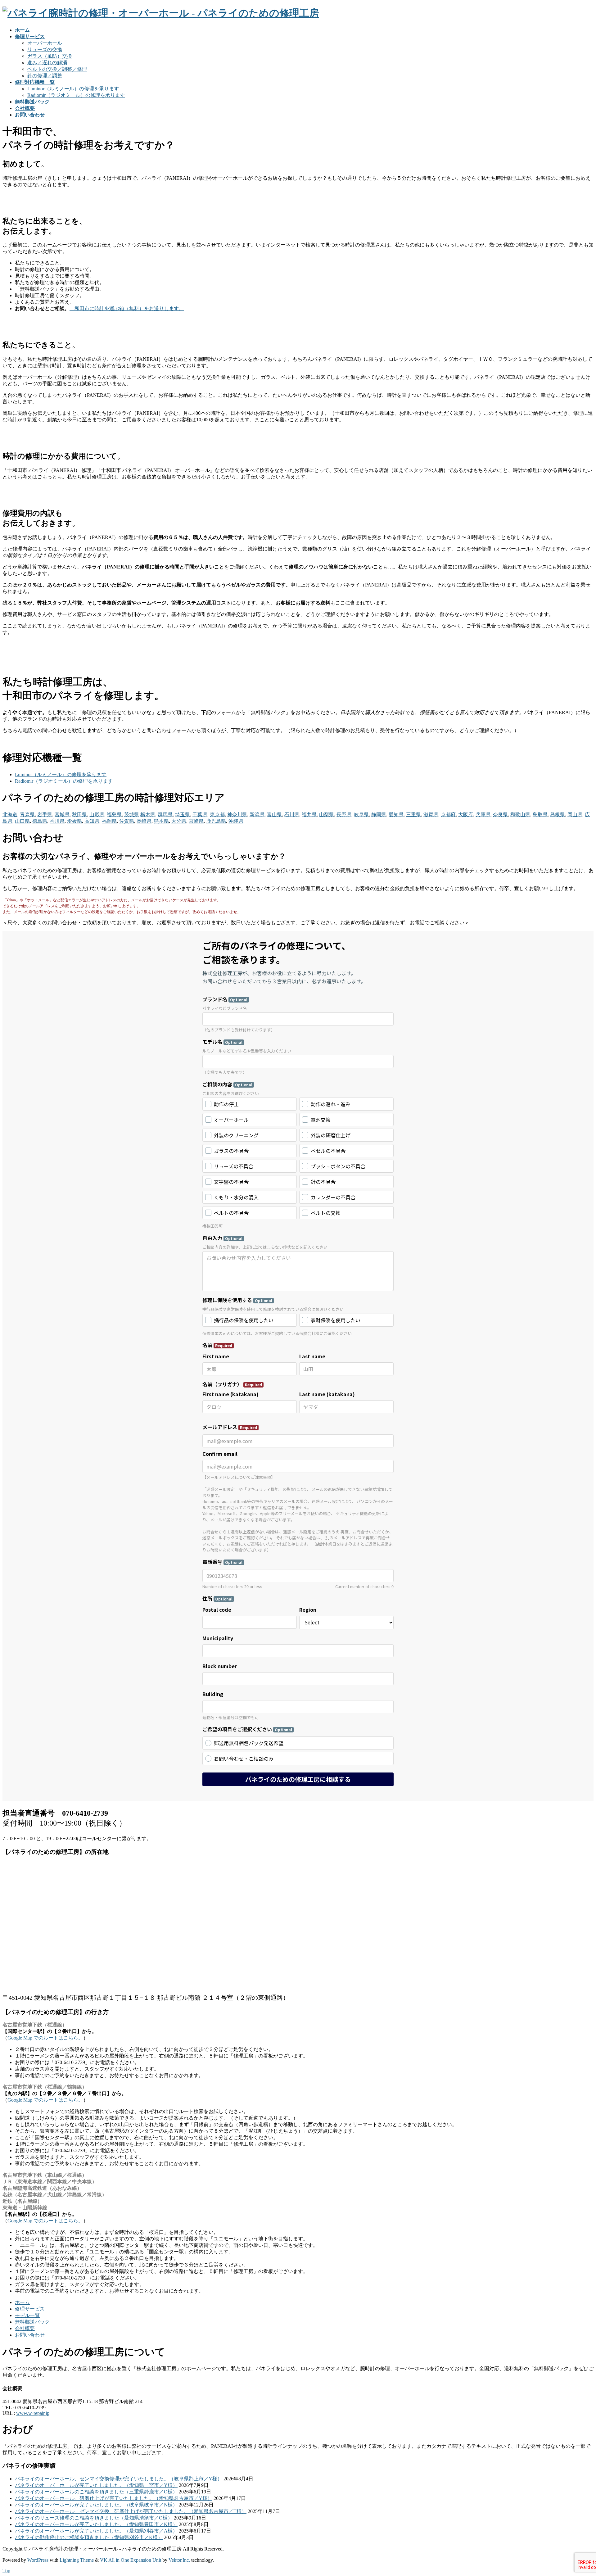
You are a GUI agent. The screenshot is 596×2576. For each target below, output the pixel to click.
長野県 (344, 815)
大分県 (179, 821)
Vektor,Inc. (179, 2560)
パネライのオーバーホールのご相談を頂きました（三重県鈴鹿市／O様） (96, 2492)
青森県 (27, 815)
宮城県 (62, 815)
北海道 (10, 815)
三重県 (413, 815)
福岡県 (109, 821)
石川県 (292, 815)
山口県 (22, 821)
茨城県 (132, 815)
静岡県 (379, 815)
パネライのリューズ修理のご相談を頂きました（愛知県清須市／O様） (94, 2518)
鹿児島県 (216, 821)
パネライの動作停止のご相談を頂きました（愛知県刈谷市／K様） (89, 2537)
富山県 (274, 815)
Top (6, 2571)
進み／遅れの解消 (47, 63)
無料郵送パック (32, 2322)
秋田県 (79, 815)
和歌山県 (520, 815)
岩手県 (45, 815)
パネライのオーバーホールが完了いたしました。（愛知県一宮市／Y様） (96, 2485)
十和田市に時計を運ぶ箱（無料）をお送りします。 (127, 308)
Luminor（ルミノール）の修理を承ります (73, 89)
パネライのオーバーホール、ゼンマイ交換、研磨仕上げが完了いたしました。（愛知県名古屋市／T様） (131, 2511)
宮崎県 (196, 821)
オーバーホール (45, 43)
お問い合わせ (30, 2335)
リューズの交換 (45, 50)
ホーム (22, 2302)
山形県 (97, 815)
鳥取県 (540, 815)
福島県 (114, 815)
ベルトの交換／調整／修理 (57, 69)
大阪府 (466, 815)
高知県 (92, 821)
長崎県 (144, 821)
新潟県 (257, 815)
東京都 (217, 815)
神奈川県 (237, 815)
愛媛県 (74, 821)
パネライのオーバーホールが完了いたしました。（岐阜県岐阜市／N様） (96, 2505)
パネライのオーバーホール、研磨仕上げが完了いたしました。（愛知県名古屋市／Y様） (114, 2498)
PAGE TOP (578, 2492)
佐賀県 (127, 821)
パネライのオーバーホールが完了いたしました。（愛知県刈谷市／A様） (96, 2531)
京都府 (448, 815)
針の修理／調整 (45, 76)
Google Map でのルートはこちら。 (45, 2038)
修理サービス (30, 2309)
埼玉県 (183, 815)
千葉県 (200, 815)
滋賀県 (431, 815)
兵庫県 (483, 815)
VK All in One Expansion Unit (131, 2560)
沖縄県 (236, 821)
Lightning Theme (77, 2560)
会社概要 (25, 2328)
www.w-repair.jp (33, 2413)
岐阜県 (361, 815)
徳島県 (40, 821)
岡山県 (575, 815)
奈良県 (500, 815)
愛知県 (396, 815)
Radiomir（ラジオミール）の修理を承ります (76, 95)
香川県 (57, 821)
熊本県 (161, 821)
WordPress (38, 2560)
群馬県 (165, 815)
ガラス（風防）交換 (50, 56)
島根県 (558, 815)
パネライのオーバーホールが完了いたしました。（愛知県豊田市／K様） (96, 2524)
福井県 (309, 815)
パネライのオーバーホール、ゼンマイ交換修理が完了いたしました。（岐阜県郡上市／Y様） (119, 2479)
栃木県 (148, 815)
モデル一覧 (27, 2315)
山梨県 (327, 815)
